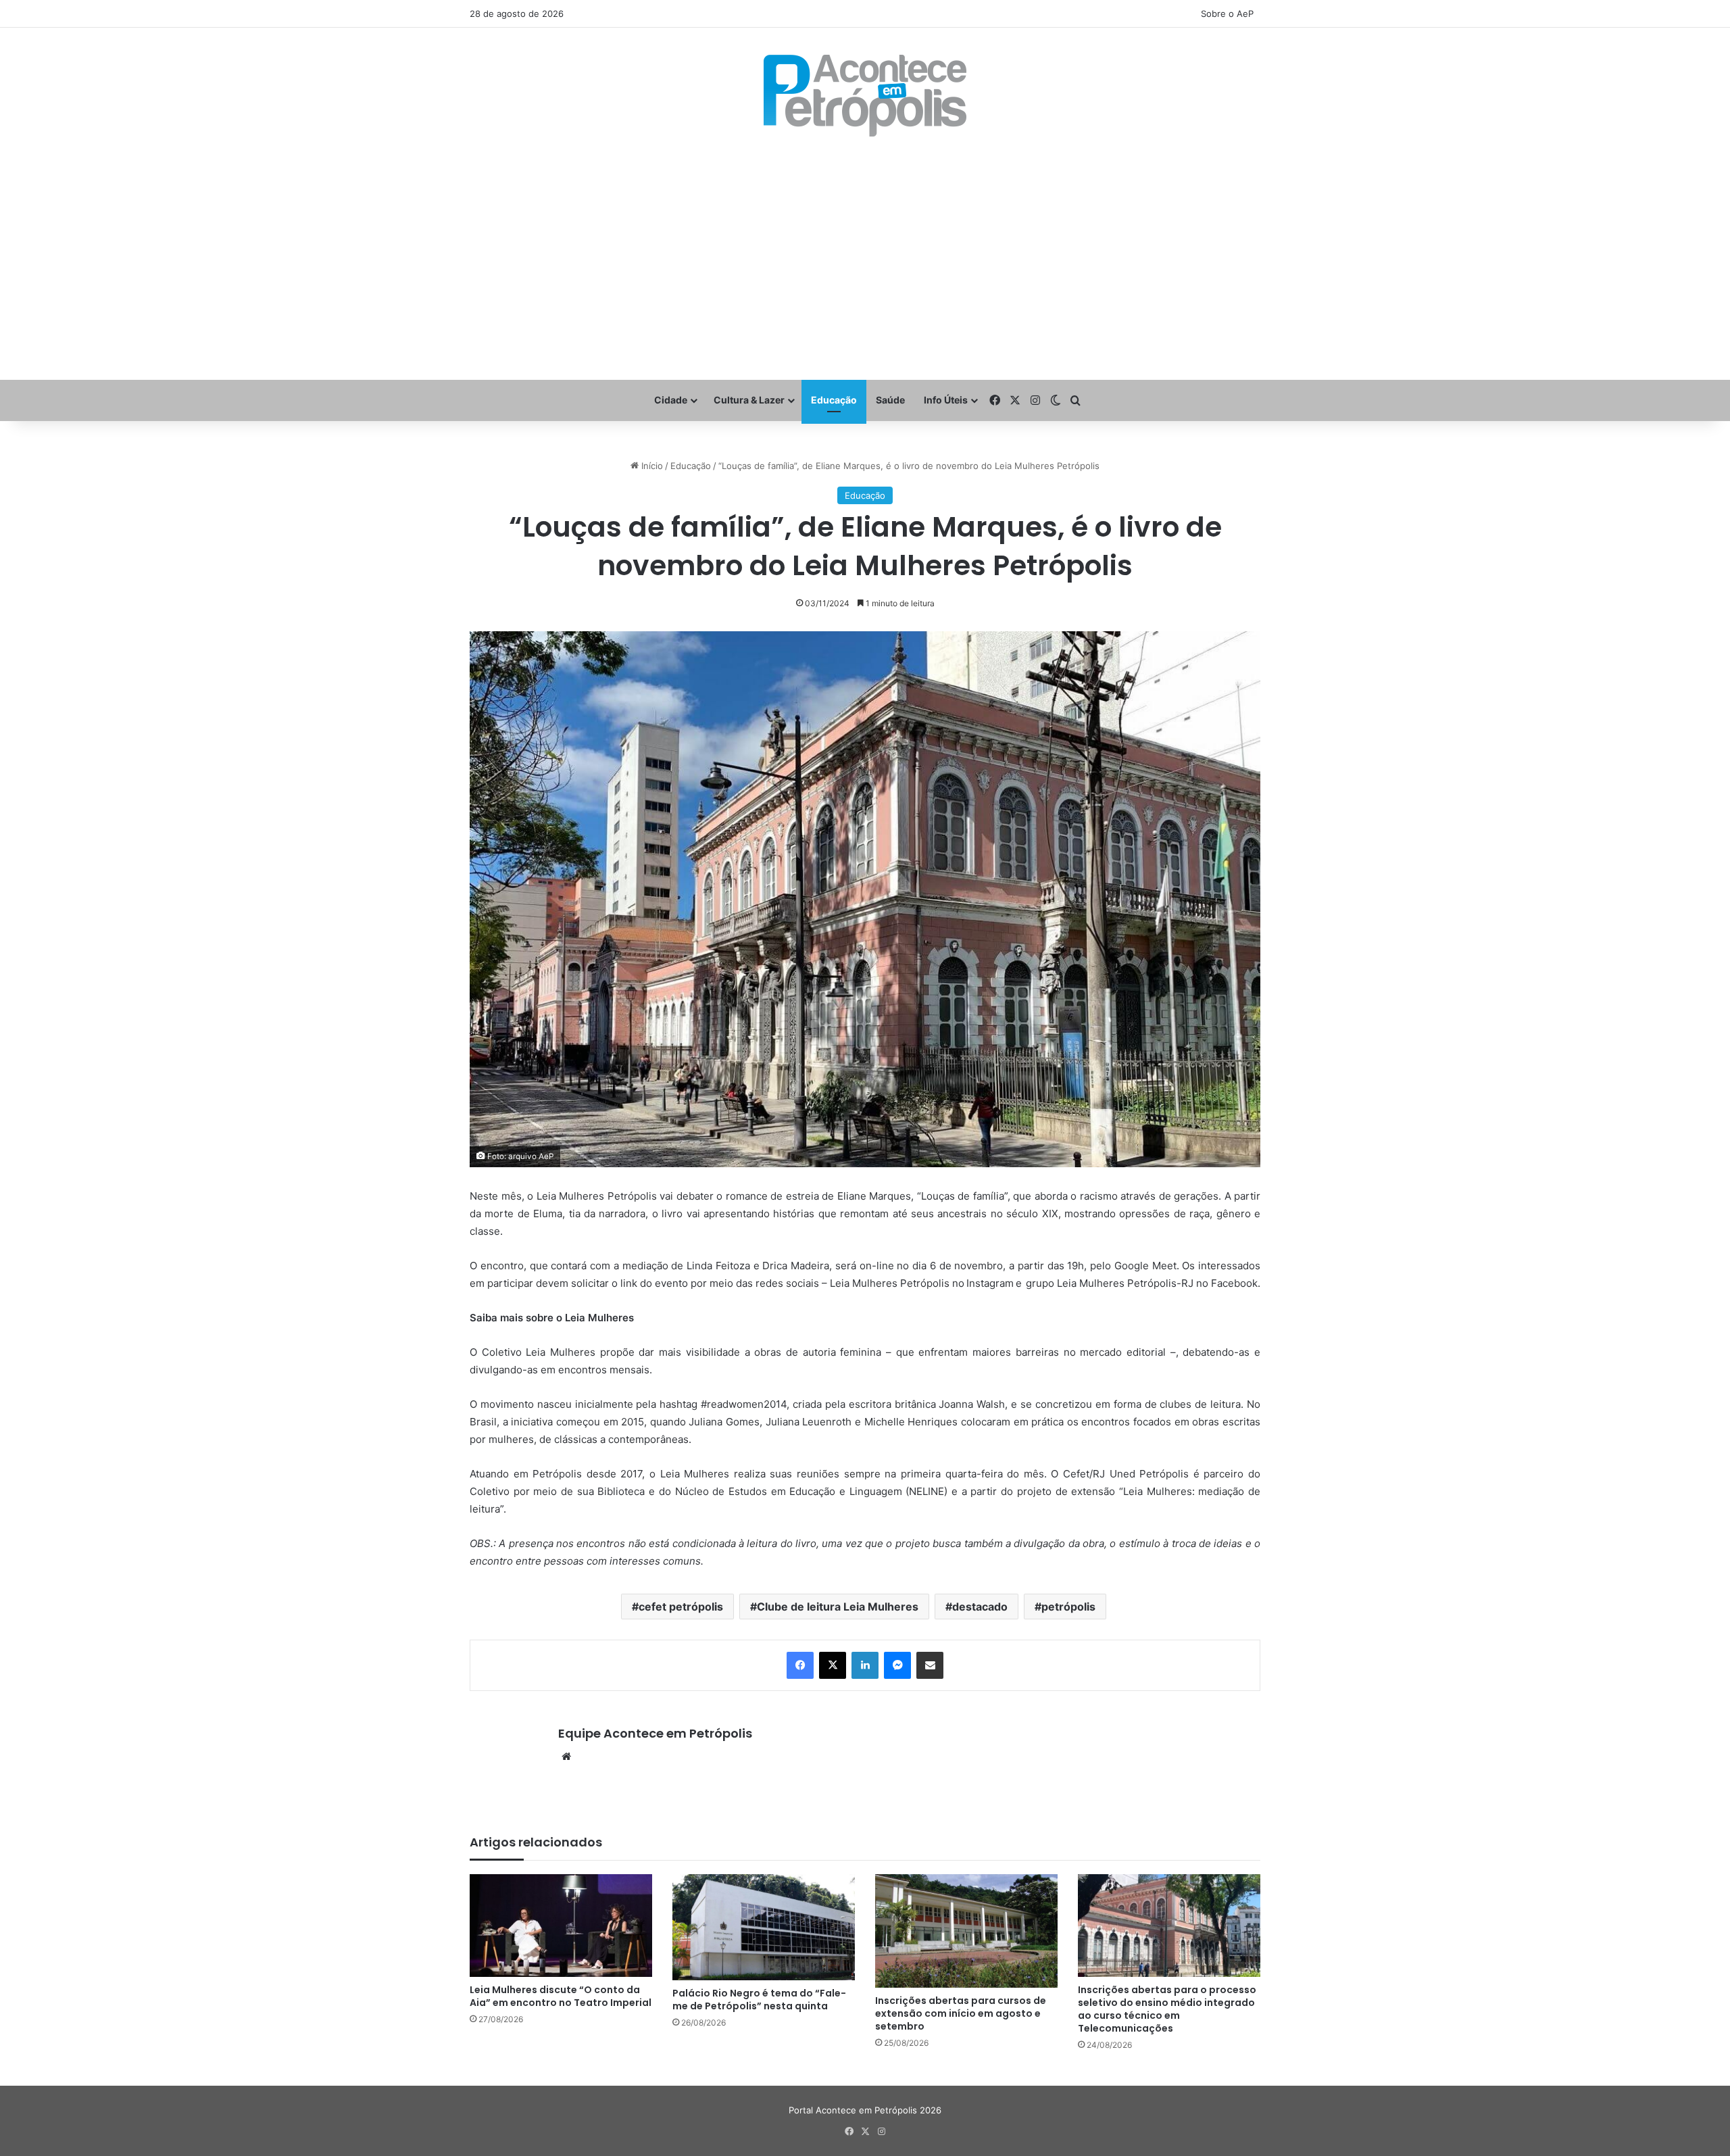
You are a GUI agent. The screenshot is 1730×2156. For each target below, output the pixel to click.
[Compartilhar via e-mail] (930, 1665)
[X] (833, 1665)
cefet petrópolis (681, 1607)
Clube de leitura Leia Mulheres (838, 1607)
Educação (834, 400)
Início (651, 466)
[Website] (566, 1757)
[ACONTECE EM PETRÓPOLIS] (865, 96)
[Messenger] (897, 1665)
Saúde (890, 400)
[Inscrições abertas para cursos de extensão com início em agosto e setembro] (966, 1931)
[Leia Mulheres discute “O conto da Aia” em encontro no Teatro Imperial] (561, 1926)
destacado (980, 1607)
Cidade (671, 400)
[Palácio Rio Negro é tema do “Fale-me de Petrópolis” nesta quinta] (764, 1928)
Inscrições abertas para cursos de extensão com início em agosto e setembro (961, 2013)
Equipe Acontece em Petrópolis (655, 1733)
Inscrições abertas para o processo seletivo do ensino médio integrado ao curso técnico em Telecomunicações (1167, 2009)
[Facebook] (800, 1665)
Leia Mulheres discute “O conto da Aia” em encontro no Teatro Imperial (561, 1996)
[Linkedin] (865, 1665)
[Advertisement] (865, 258)
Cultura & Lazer (749, 400)
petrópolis (1068, 1607)
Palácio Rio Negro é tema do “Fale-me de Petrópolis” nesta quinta (759, 2000)
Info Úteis (946, 400)
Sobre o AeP (1227, 14)
